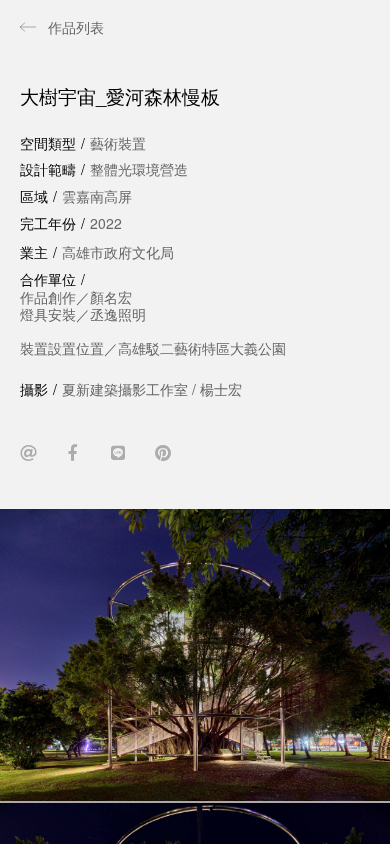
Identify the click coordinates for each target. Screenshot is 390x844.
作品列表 (76, 27)
